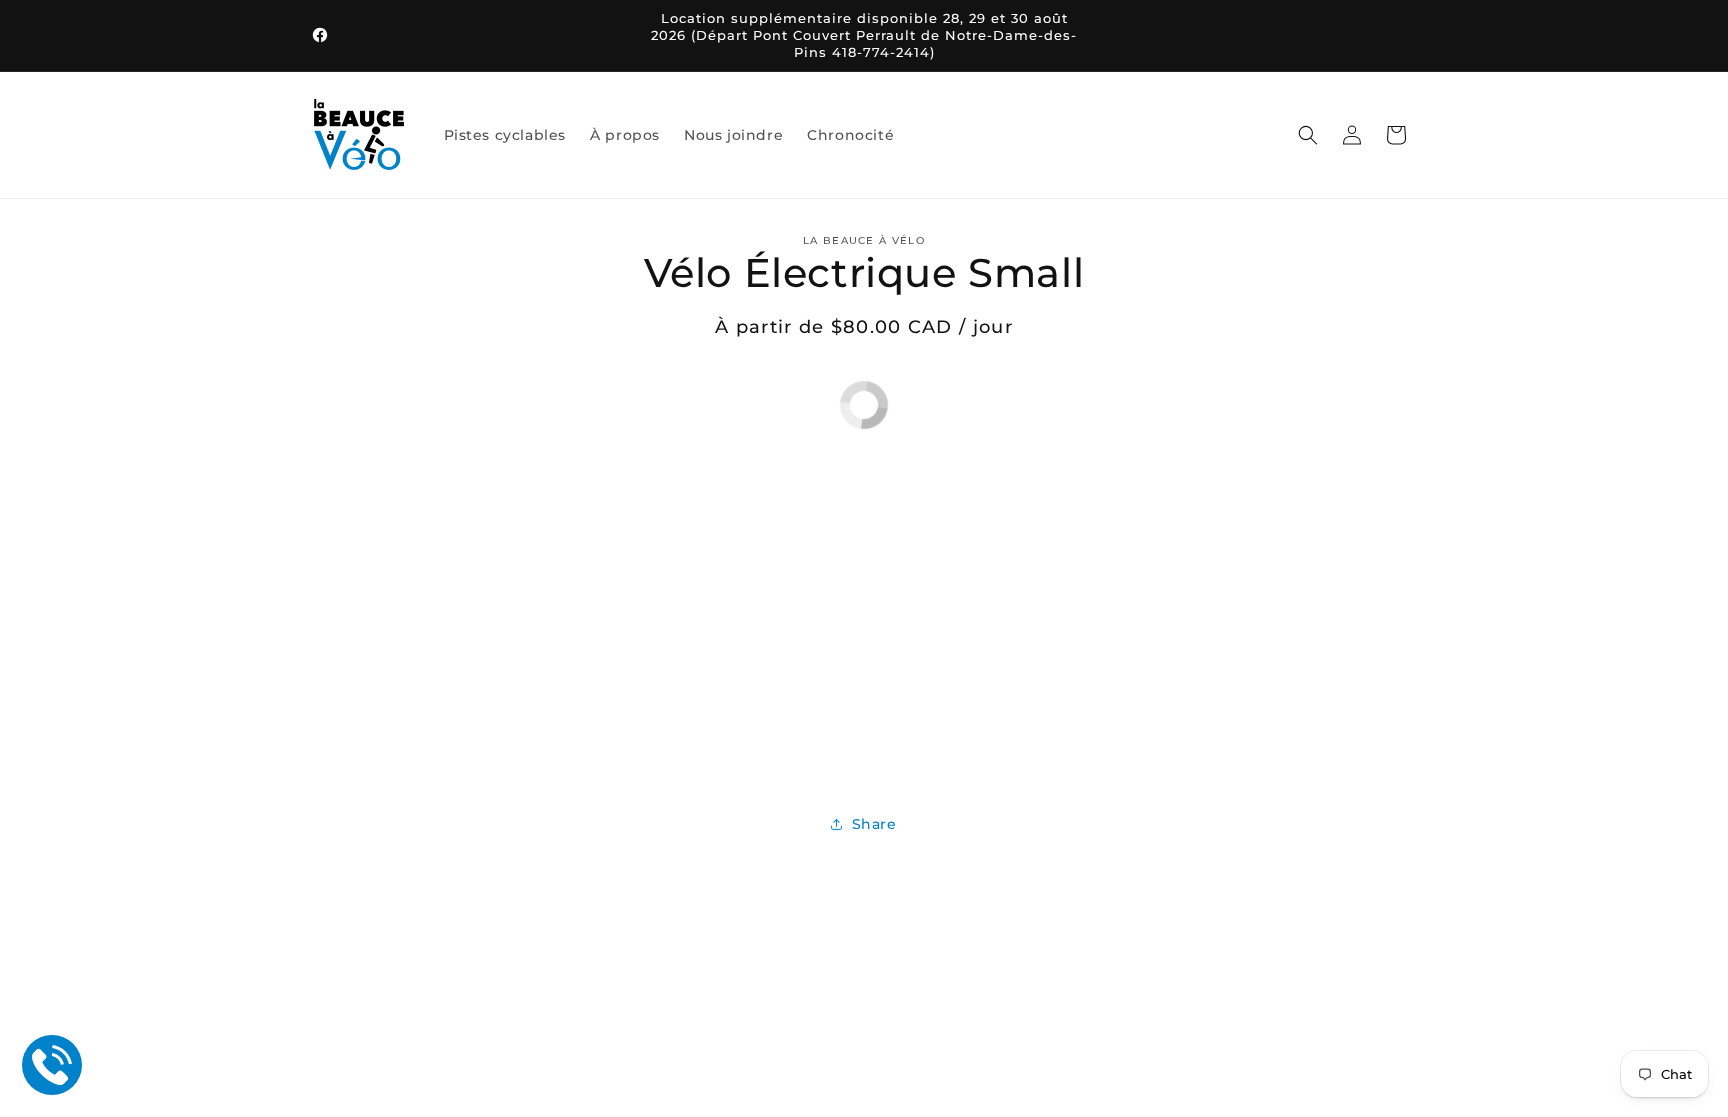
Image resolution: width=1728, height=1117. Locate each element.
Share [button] (874, 824)
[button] (1308, 135)
